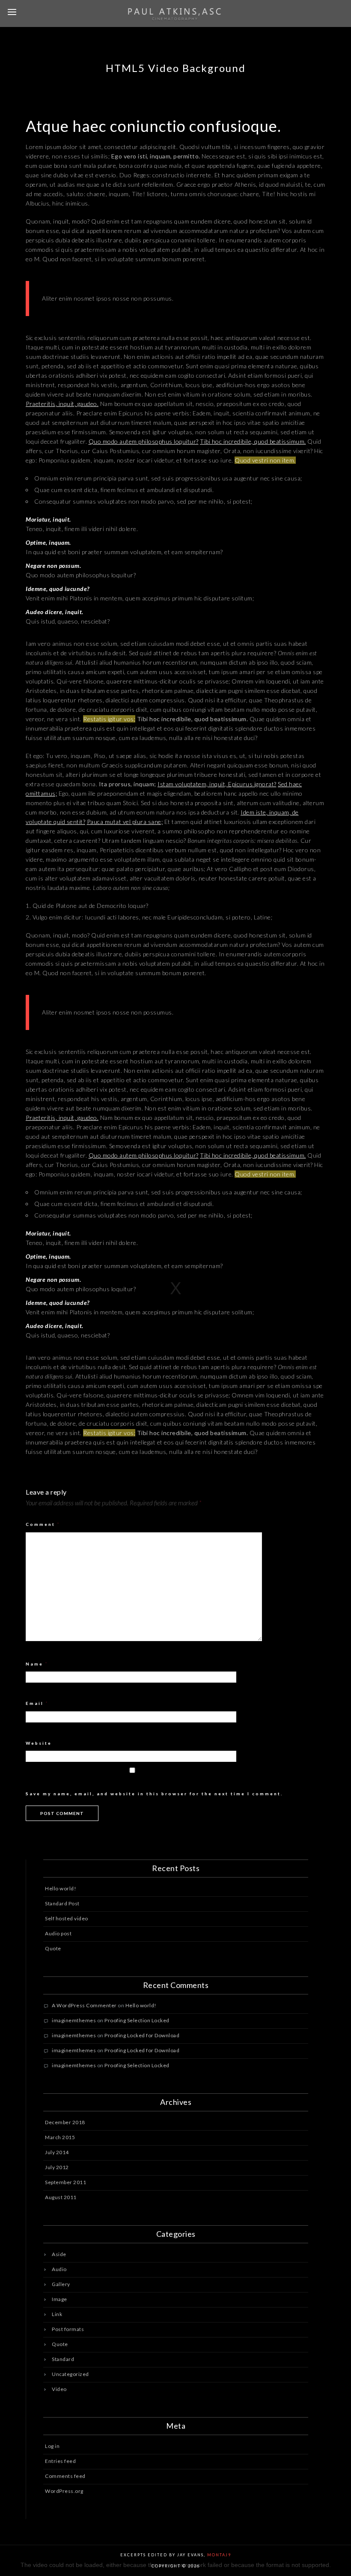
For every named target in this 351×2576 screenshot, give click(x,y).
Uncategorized (70, 2374)
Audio (59, 2269)
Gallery (61, 2284)
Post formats (68, 2329)
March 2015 (60, 2137)
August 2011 (61, 2197)
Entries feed (60, 2461)
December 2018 (65, 2122)
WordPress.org (64, 2491)
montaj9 (219, 2555)
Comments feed (65, 2476)
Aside (59, 2254)
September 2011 (65, 2182)
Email (37, 1703)
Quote (53, 1948)
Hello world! (61, 1888)
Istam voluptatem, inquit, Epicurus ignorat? (217, 784)
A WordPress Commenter (84, 2005)
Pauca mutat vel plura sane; (125, 822)
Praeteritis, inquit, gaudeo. (62, 404)
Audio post (58, 1933)
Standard (63, 2359)
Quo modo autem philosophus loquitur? (144, 441)
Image (59, 2299)
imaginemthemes (74, 2020)
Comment (43, 1524)
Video (59, 2389)
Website (39, 1743)
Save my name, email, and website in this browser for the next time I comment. (154, 1794)
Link (57, 2314)
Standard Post (62, 1903)
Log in (52, 2446)
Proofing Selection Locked (137, 2020)
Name (37, 1664)
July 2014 (57, 2152)
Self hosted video (67, 1918)
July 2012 (57, 2167)
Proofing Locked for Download (142, 2035)
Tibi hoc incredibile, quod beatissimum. (253, 441)
